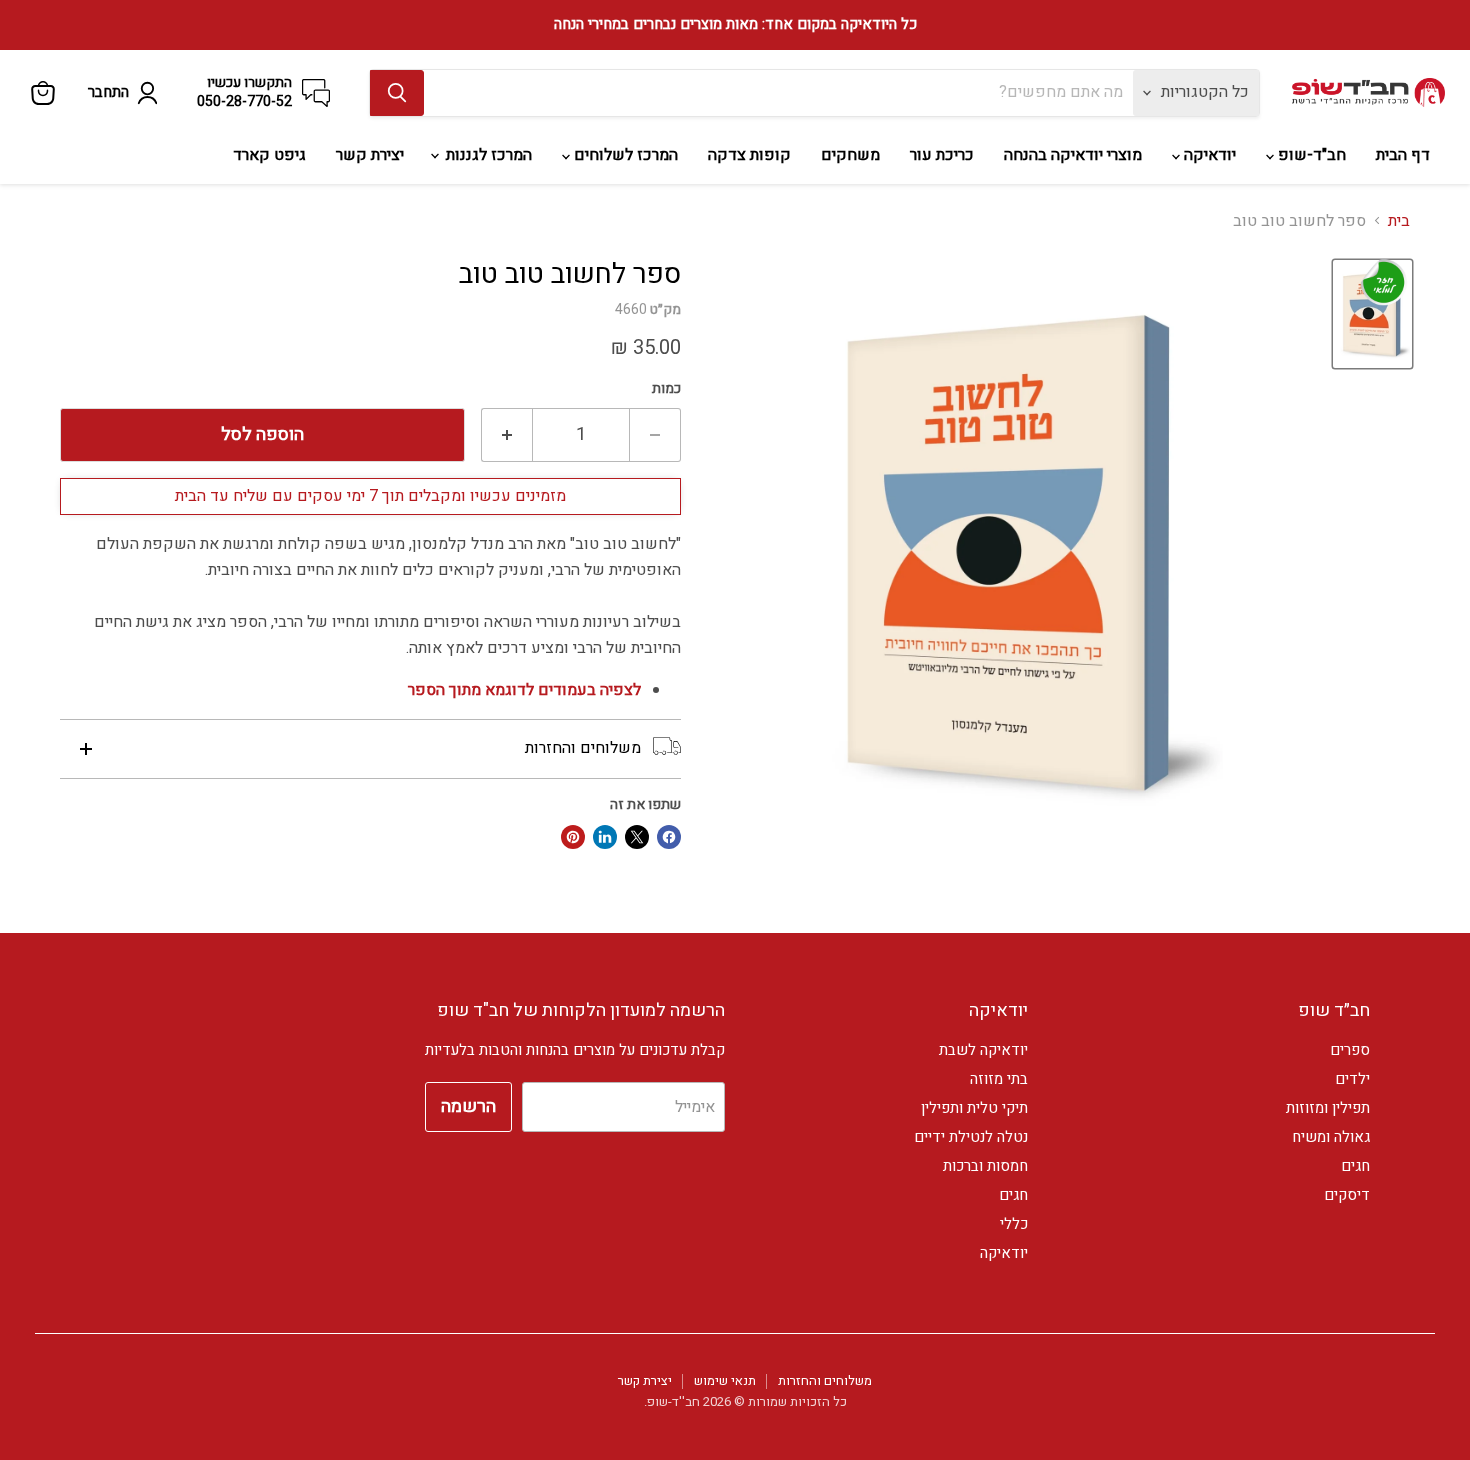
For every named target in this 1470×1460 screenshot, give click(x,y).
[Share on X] (637, 837)
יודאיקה (1208, 155)
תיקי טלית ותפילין (974, 1108)
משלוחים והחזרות (825, 1380)
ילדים (1352, 1079)
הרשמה (468, 1106)
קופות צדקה (749, 155)
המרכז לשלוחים (624, 155)
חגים (1355, 1166)
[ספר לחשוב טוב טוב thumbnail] (1372, 314)
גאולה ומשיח (1331, 1137)
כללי (1014, 1224)
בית (1399, 221)
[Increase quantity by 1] (506, 435)
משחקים (850, 155)
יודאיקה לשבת (983, 1050)
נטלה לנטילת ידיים (971, 1137)
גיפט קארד (269, 155)
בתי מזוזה (999, 1079)
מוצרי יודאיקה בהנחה (1073, 155)
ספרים (1350, 1050)
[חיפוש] (397, 93)
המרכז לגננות (487, 155)
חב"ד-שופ (1310, 155)
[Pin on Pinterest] (573, 837)
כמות (666, 389)
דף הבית (1403, 155)
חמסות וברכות (985, 1166)
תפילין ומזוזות (1328, 1108)
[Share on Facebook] (669, 837)
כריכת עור (942, 155)
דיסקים (1347, 1195)
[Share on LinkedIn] (605, 837)
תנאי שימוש (725, 1380)
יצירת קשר (370, 155)
